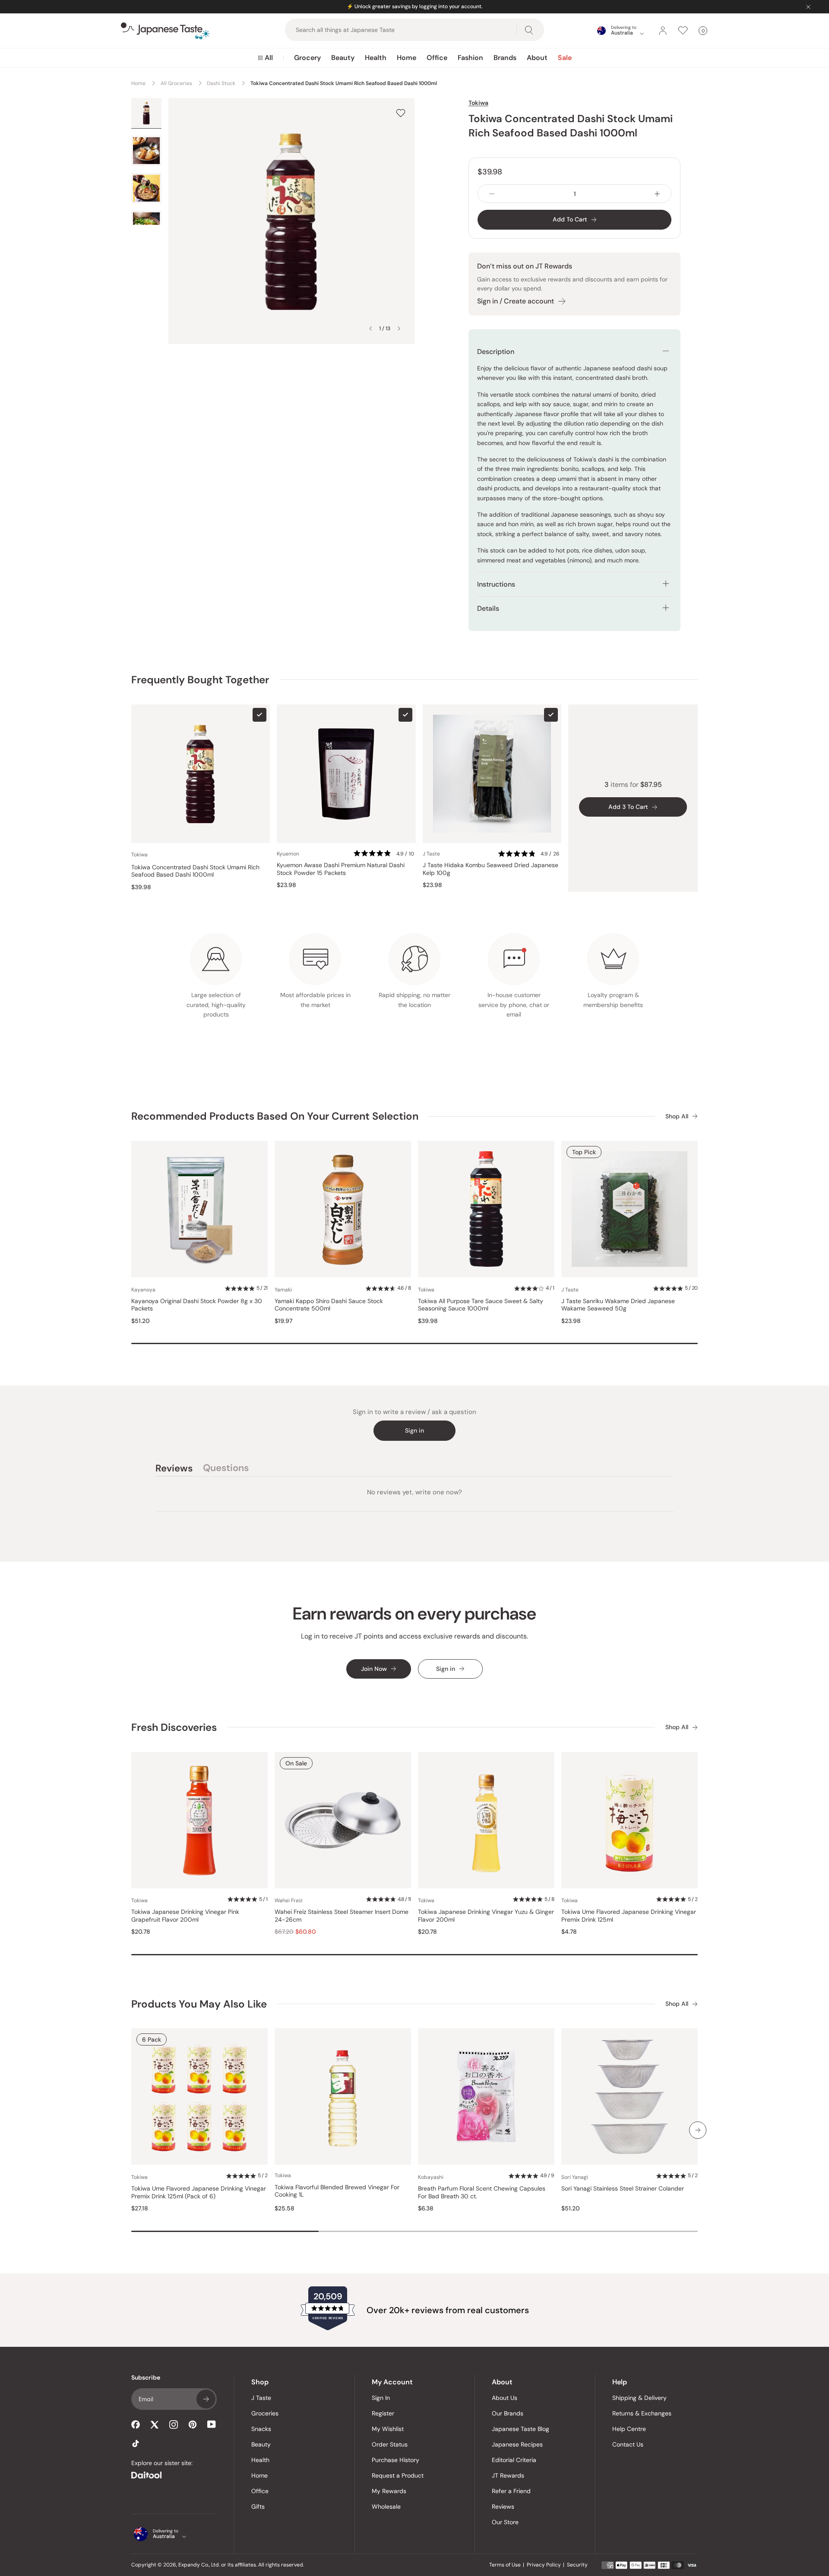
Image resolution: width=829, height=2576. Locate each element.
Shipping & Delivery (639, 2398)
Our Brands (508, 2413)
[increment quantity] (657, 194)
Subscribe (206, 2399)
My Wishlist (388, 2429)
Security (577, 2565)
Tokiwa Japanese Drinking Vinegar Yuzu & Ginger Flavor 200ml (486, 1916)
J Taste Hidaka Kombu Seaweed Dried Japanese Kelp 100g (490, 869)
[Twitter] (155, 2424)
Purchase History (396, 2460)
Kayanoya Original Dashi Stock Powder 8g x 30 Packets (197, 1305)
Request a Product (398, 2475)
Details (488, 608)
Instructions (496, 584)
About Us (505, 2398)
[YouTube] (212, 2424)
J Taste (261, 2398)
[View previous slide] (370, 328)
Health (376, 58)
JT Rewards (508, 2475)
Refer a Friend (511, 2491)
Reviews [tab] (174, 1469)
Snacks (261, 2429)
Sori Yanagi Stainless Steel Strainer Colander (623, 2189)
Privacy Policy (544, 2565)
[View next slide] (399, 328)
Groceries (265, 2413)
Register (383, 2413)
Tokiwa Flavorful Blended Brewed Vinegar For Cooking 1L (337, 2191)
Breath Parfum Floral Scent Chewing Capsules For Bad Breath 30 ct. (482, 2192)
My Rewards (389, 2491)
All (269, 58)
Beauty (343, 58)
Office (437, 58)
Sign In (381, 2398)
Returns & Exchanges (642, 2413)
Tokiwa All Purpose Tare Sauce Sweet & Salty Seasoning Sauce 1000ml (481, 1305)
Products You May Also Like (199, 2004)
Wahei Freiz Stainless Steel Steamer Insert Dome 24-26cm (342, 1916)
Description (496, 352)
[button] (384, 854)
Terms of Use (505, 2565)
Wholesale (386, 2507)
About (537, 58)
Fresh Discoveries (174, 1727)
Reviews (503, 2507)
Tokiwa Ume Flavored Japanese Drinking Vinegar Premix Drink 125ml (629, 1916)
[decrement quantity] (492, 194)
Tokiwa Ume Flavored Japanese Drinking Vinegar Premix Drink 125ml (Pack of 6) (199, 2192)
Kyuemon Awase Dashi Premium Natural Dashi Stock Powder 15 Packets (341, 869)
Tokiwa (478, 103)
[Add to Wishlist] (401, 113)
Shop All (677, 1116)
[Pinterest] (193, 2424)
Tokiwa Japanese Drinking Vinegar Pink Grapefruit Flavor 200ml (185, 1916)
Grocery (307, 58)
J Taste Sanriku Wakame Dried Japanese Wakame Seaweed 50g (618, 1305)
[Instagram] (174, 2424)
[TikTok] (136, 2443)
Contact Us (628, 2444)
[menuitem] (265, 58)
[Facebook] (136, 2424)
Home (407, 58)
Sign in (414, 1430)
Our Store (505, 2522)
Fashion (470, 58)
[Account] (663, 31)
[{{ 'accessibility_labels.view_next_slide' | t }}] (698, 2130)
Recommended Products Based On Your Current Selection (275, 1116)
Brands (505, 58)
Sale (565, 58)
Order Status (390, 2444)
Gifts (258, 2507)
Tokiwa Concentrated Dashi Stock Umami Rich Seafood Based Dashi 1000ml (195, 871)
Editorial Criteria (514, 2460)
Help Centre (629, 2429)
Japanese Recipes (517, 2444)
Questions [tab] (226, 1469)
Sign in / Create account (516, 301)
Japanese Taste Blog (520, 2429)
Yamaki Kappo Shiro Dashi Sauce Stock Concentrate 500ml (329, 1305)
